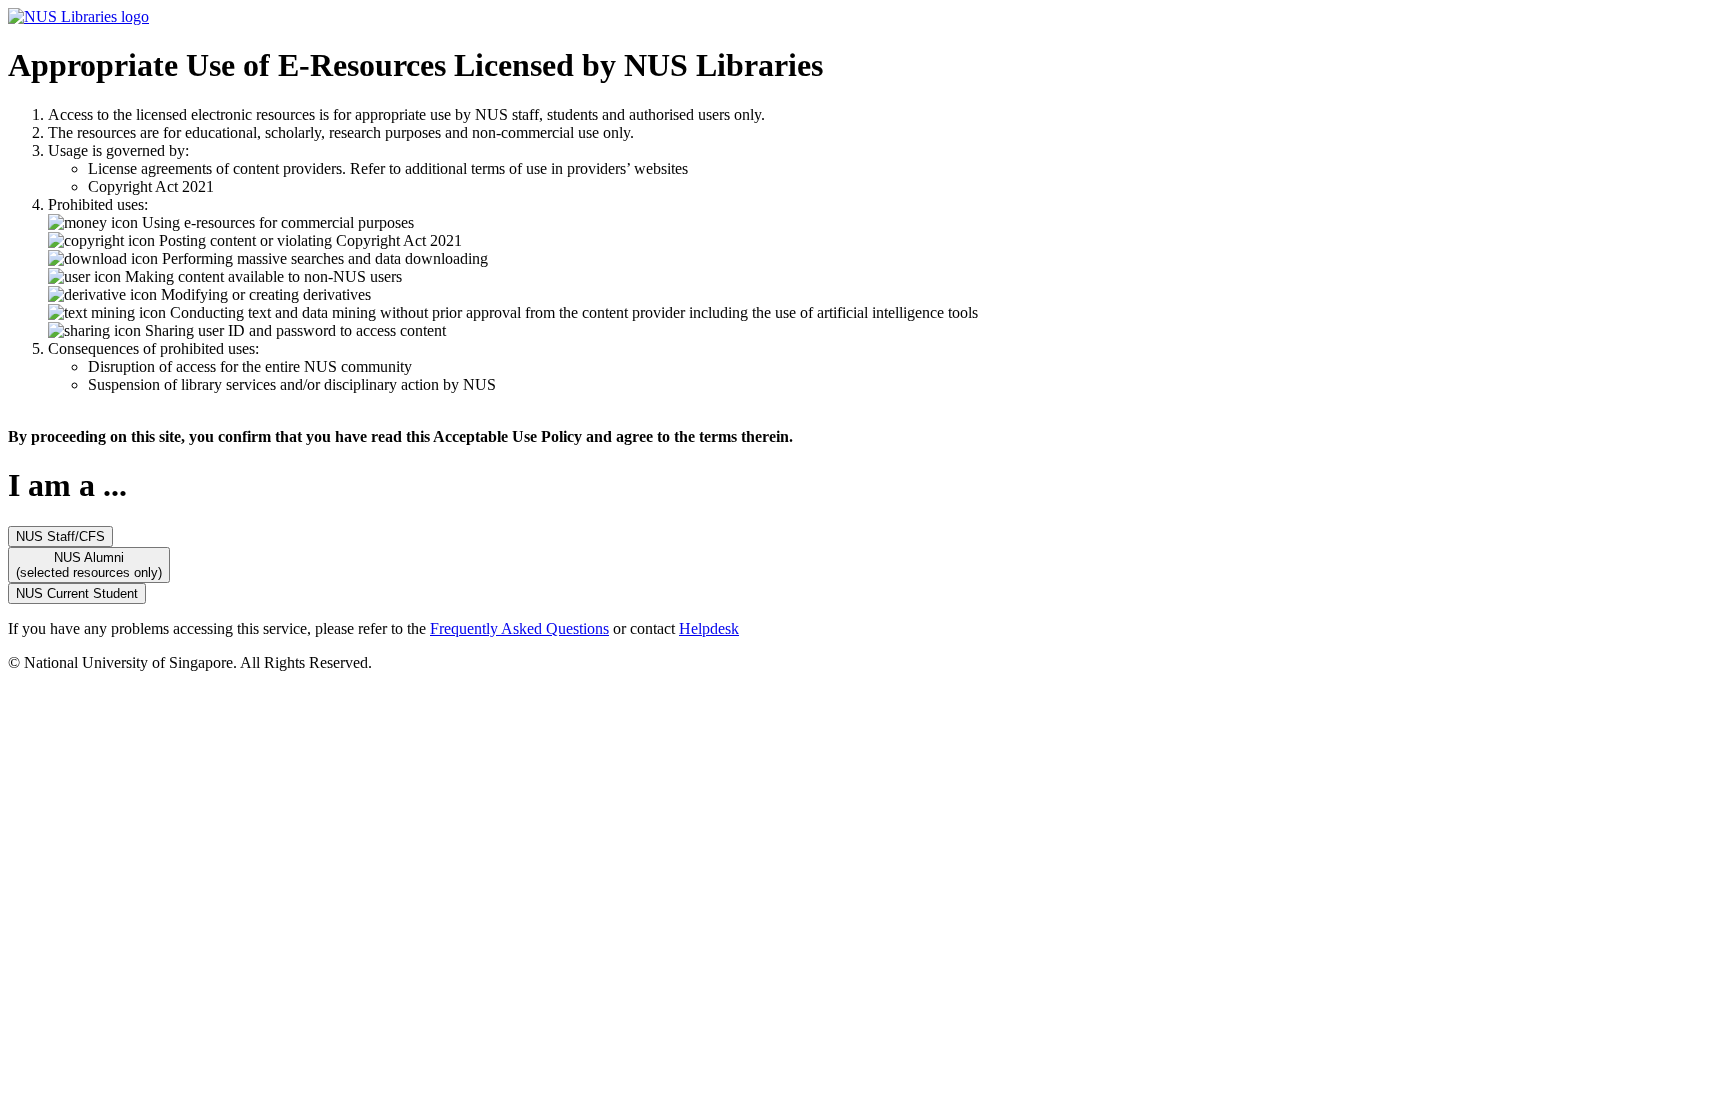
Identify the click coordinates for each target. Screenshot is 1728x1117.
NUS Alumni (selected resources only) (89, 565)
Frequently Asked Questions (519, 628)
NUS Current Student (77, 593)
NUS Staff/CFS (60, 536)
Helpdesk (709, 628)
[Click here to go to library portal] (78, 16)
